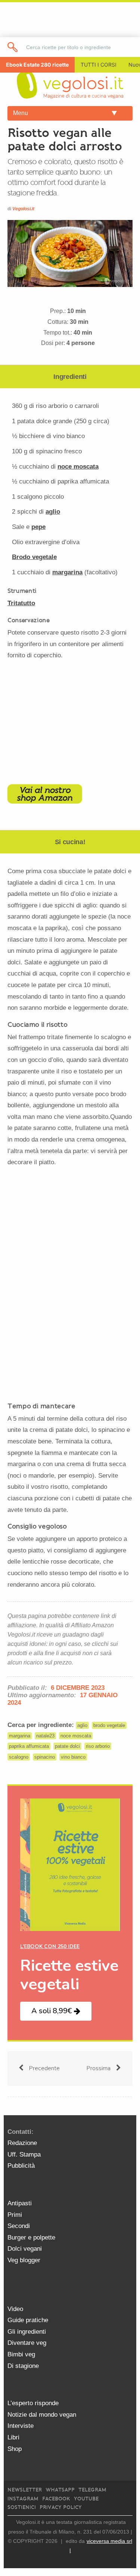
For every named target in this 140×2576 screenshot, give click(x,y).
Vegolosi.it (23, 209)
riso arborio (98, 1746)
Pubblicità (21, 2166)
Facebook (56, 2499)
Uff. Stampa (24, 2154)
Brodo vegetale (34, 557)
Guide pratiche (28, 2320)
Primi (15, 2215)
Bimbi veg (21, 2354)
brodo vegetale (109, 1725)
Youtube (86, 2499)
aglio (53, 512)
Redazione (22, 2143)
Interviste (21, 2426)
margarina (67, 572)
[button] (56, 2011)
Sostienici (22, 2507)
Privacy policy (61, 2507)
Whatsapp (60, 2490)
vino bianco (73, 1757)
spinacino (45, 1757)
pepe (38, 527)
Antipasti (20, 2203)
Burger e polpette (31, 2237)
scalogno (19, 1757)
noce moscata (78, 467)
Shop (15, 2449)
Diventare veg (27, 2343)
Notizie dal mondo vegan (42, 2415)
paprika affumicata (29, 1746)
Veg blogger (24, 2260)
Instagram (23, 2499)
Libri (13, 2437)
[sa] (13, 47)
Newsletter (25, 2490)
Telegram (92, 2490)
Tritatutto (21, 603)
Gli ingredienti (27, 2332)
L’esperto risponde (33, 2403)
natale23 (45, 1736)
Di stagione (23, 2366)
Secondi (19, 2226)
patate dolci (67, 1746)
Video (15, 2309)
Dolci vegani (25, 2249)
